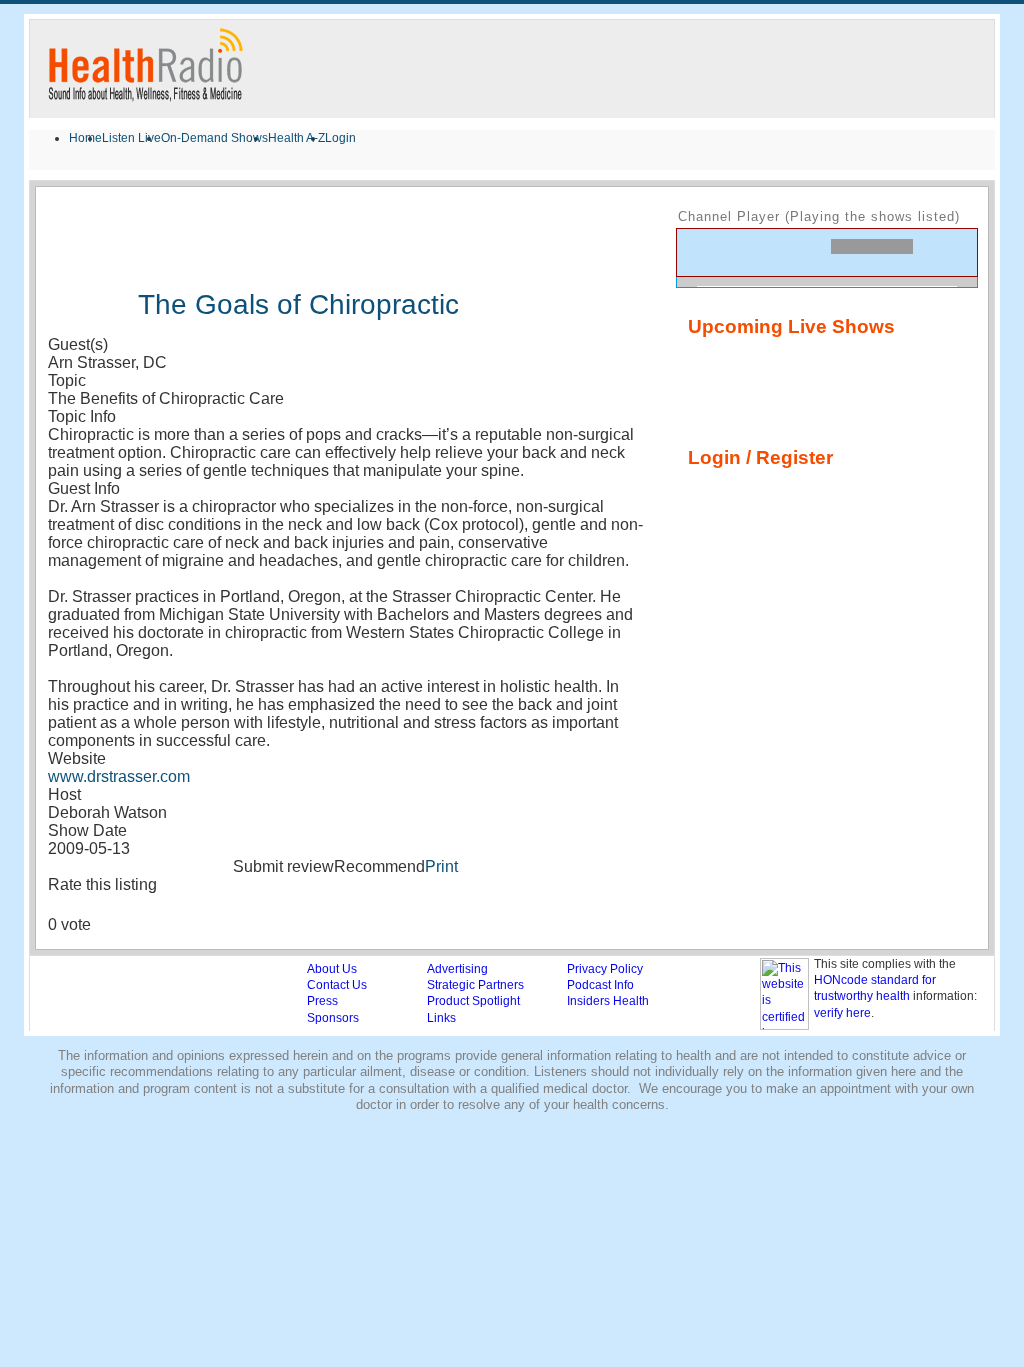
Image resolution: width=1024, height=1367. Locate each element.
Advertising (457, 969)
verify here (842, 1013)
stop (807, 251)
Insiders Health (608, 1001)
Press (322, 1001)
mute (942, 256)
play (735, 252)
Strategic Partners (475, 985)
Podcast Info (600, 985)
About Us (332, 969)
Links (441, 1018)
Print (441, 866)
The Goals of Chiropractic (298, 304)
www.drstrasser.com (119, 776)
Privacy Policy (605, 969)
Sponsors (333, 1018)
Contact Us (337, 985)
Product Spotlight (473, 1001)
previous (701, 251)
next (769, 251)
